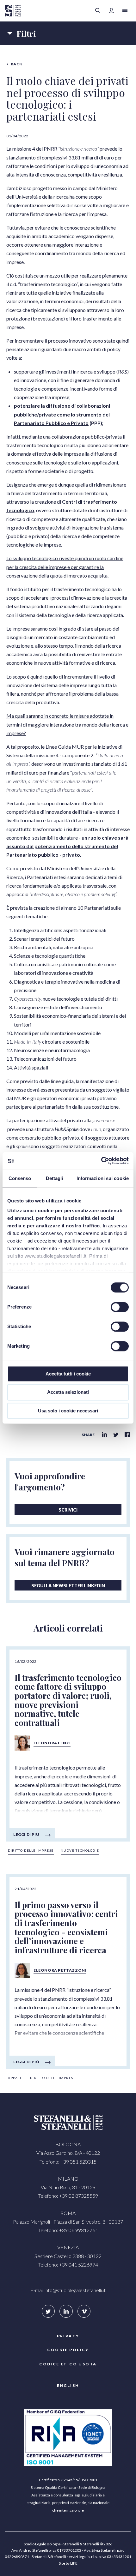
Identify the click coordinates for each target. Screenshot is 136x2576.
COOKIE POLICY (68, 2350)
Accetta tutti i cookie (68, 1374)
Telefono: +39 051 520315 (68, 2162)
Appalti (15, 2078)
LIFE (74, 2563)
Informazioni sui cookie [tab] (103, 1178)
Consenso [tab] (20, 1178)
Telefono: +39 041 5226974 (68, 2264)
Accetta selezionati (68, 1392)
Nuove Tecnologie (80, 1850)
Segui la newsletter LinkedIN (68, 1586)
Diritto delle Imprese (31, 1850)
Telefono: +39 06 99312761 (68, 2230)
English (68, 2385)
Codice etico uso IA (68, 2364)
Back (17, 64)
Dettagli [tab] (55, 1178)
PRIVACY (68, 2336)
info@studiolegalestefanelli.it (75, 2290)
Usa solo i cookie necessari (68, 1411)
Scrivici (68, 1510)
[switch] (120, 1307)
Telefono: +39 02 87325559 (68, 2196)
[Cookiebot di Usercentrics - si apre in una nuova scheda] (101, 1161)
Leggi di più (26, 1834)
